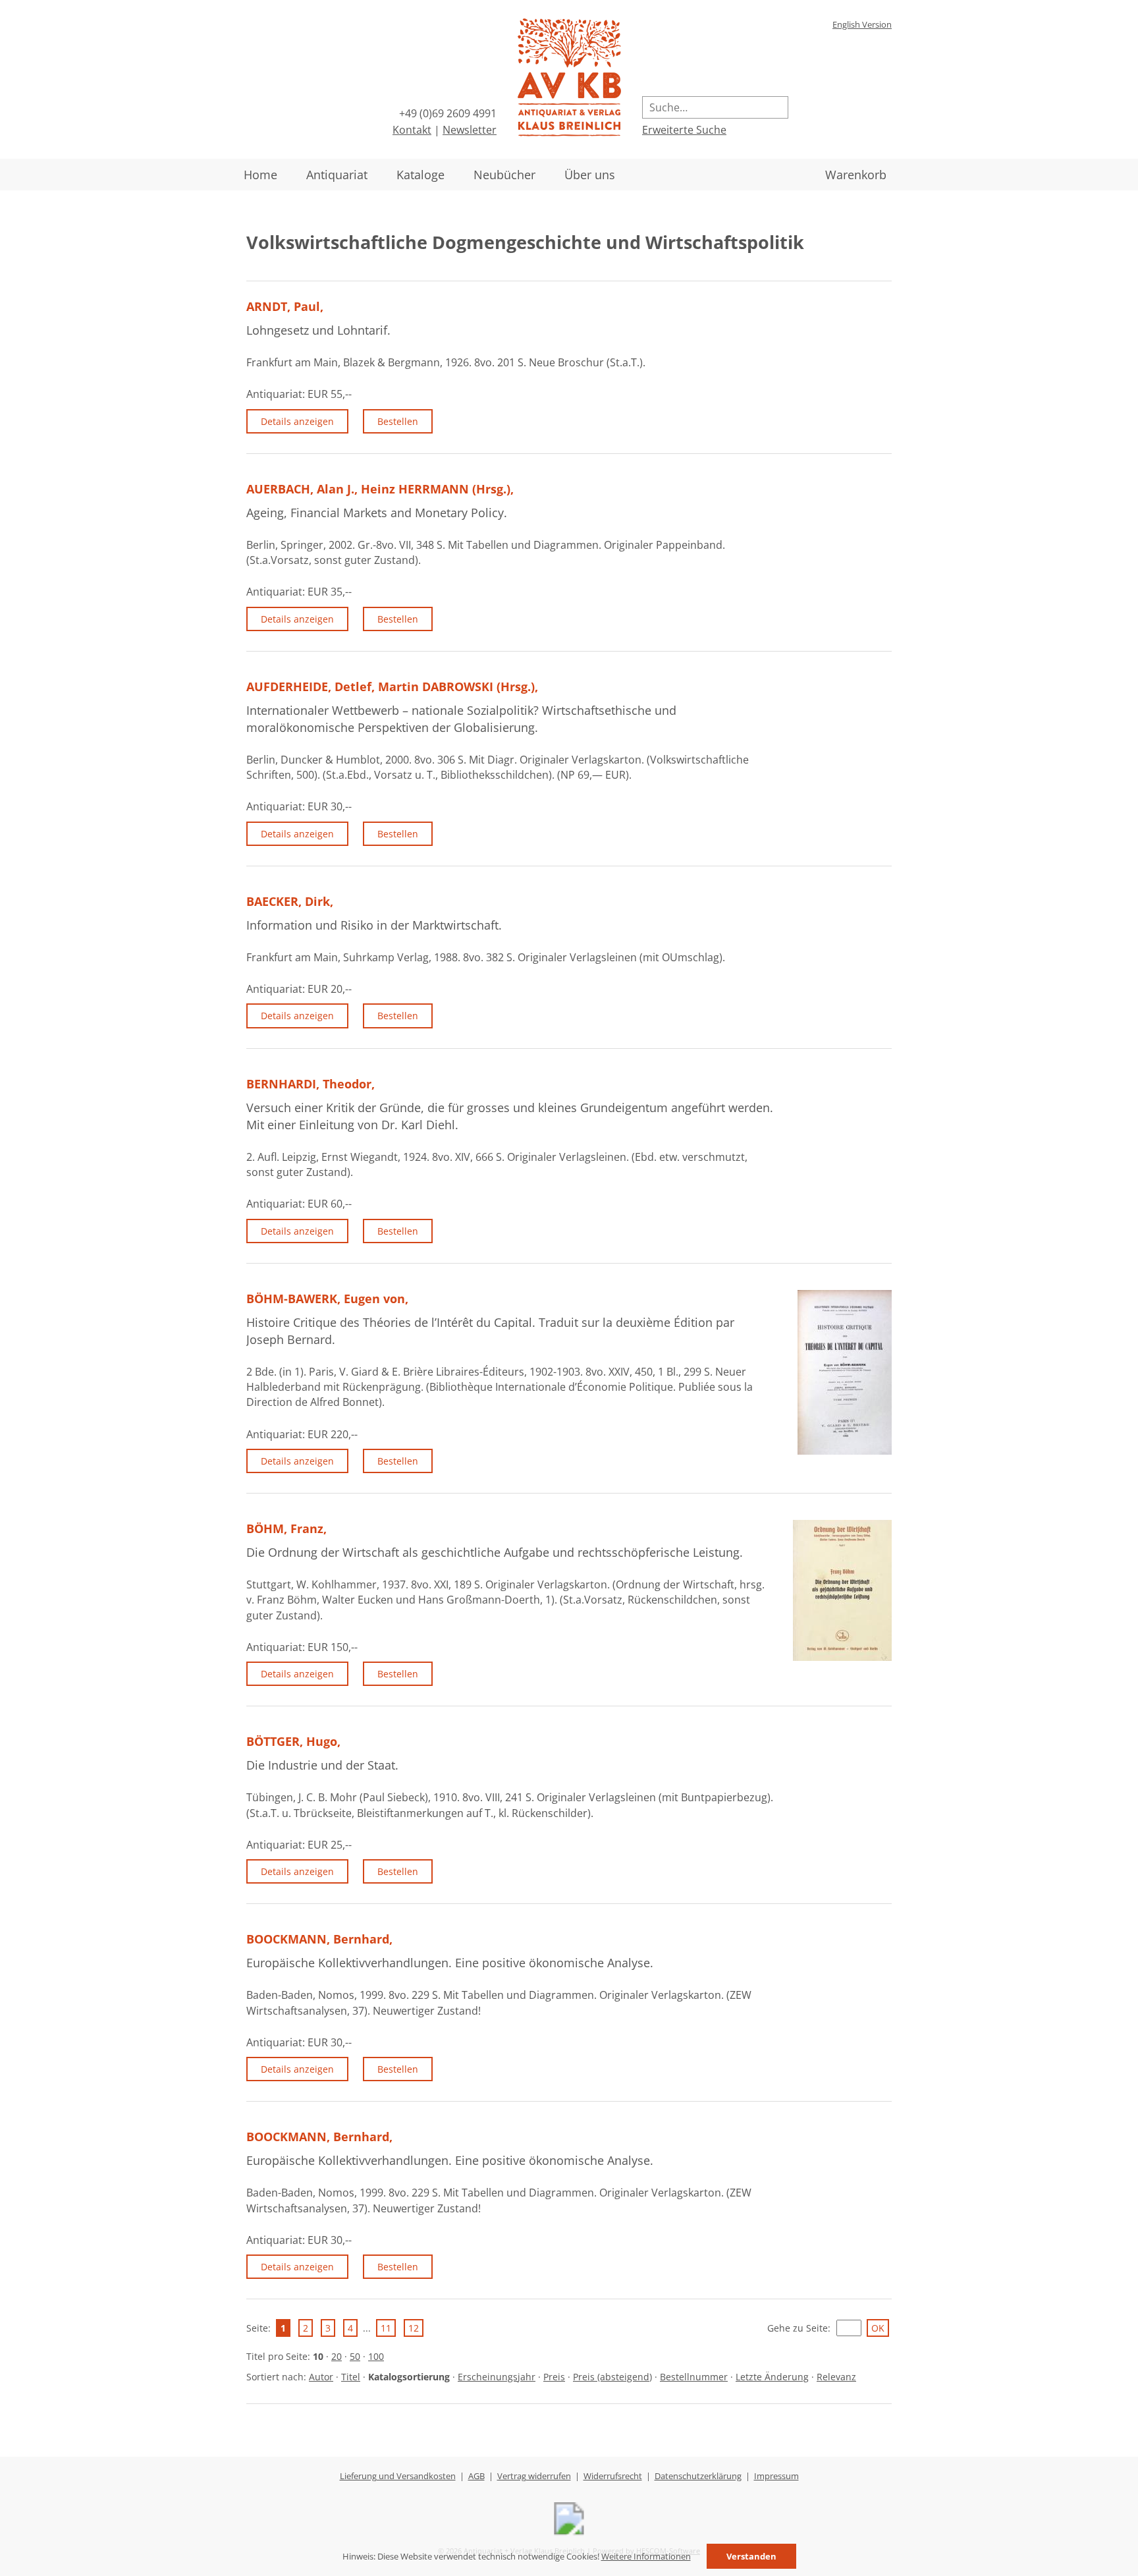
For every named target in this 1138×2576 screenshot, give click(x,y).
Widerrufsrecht (613, 2476)
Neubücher (504, 175)
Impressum (776, 2476)
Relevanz (836, 2377)
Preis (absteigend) (612, 2377)
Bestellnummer (694, 2377)
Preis (554, 2377)
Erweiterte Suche (684, 130)
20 (337, 2356)
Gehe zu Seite (798, 2328)
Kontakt (412, 130)
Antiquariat (337, 175)
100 (376, 2356)
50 (355, 2356)
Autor (321, 2377)
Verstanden (751, 2556)
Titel (351, 2377)
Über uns (590, 175)
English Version (862, 24)
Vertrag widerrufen (534, 2476)
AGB (476, 2476)
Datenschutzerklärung (698, 2476)
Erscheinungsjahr (497, 2377)
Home (260, 175)
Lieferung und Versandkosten (398, 2476)
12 (414, 2328)
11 (386, 2328)
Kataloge (420, 175)
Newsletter (470, 130)
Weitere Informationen (646, 2556)
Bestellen (398, 421)
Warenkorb (856, 175)
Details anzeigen (297, 421)
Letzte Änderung (772, 2377)
